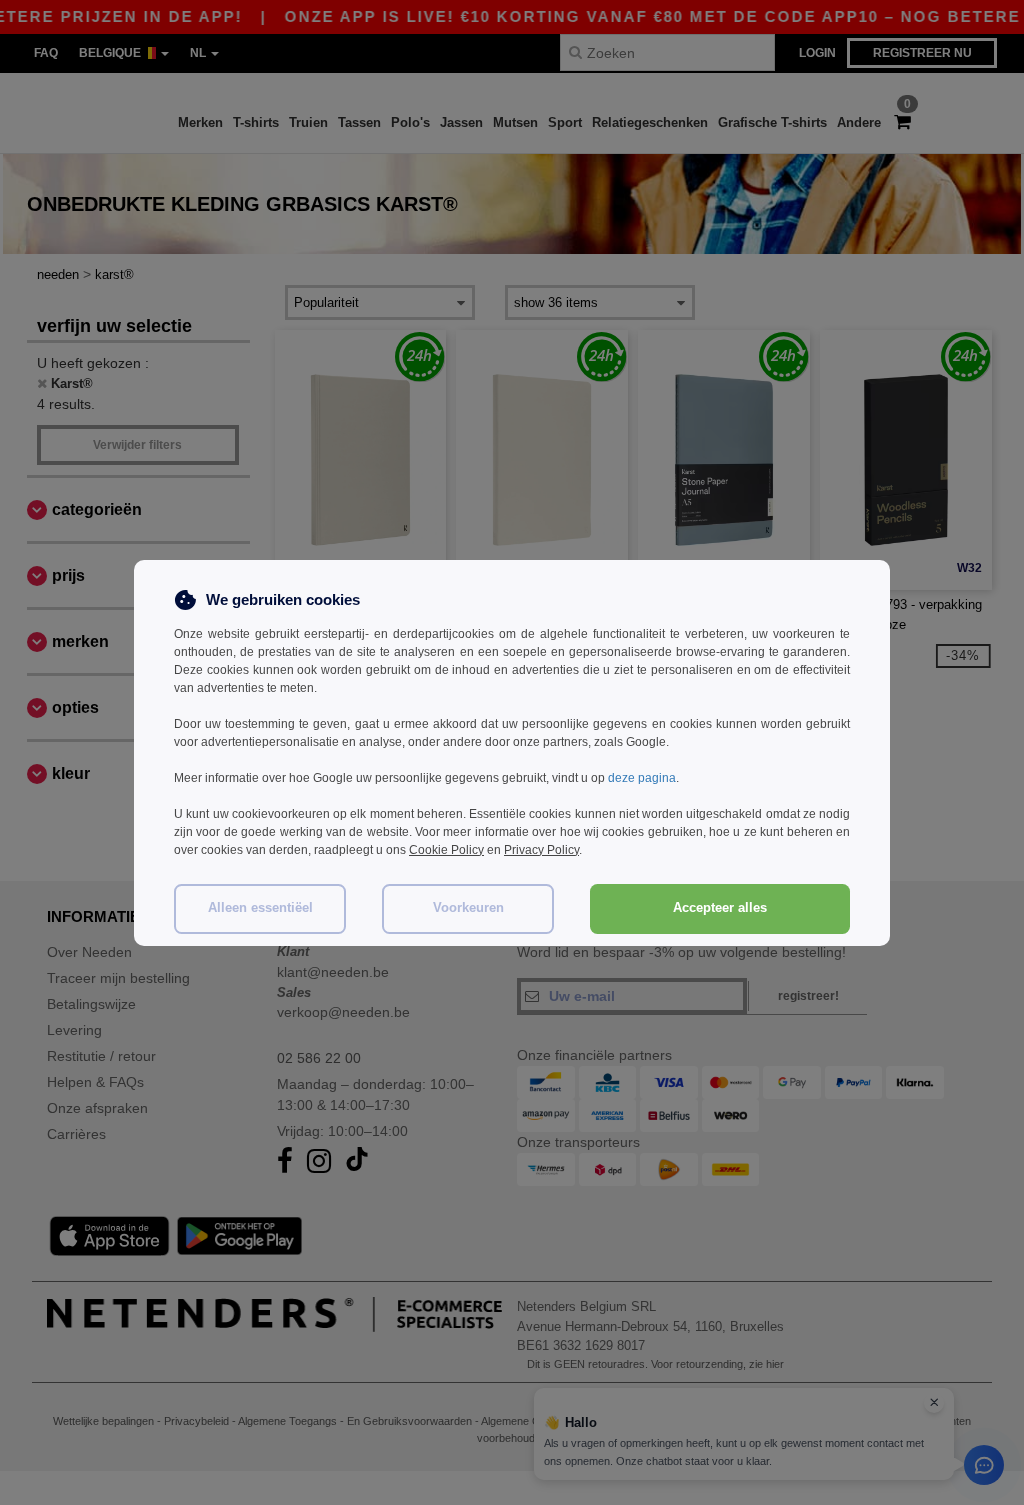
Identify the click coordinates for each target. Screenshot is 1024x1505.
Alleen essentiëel (260, 908)
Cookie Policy (446, 850)
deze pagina (642, 778)
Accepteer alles (720, 908)
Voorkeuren (468, 908)
